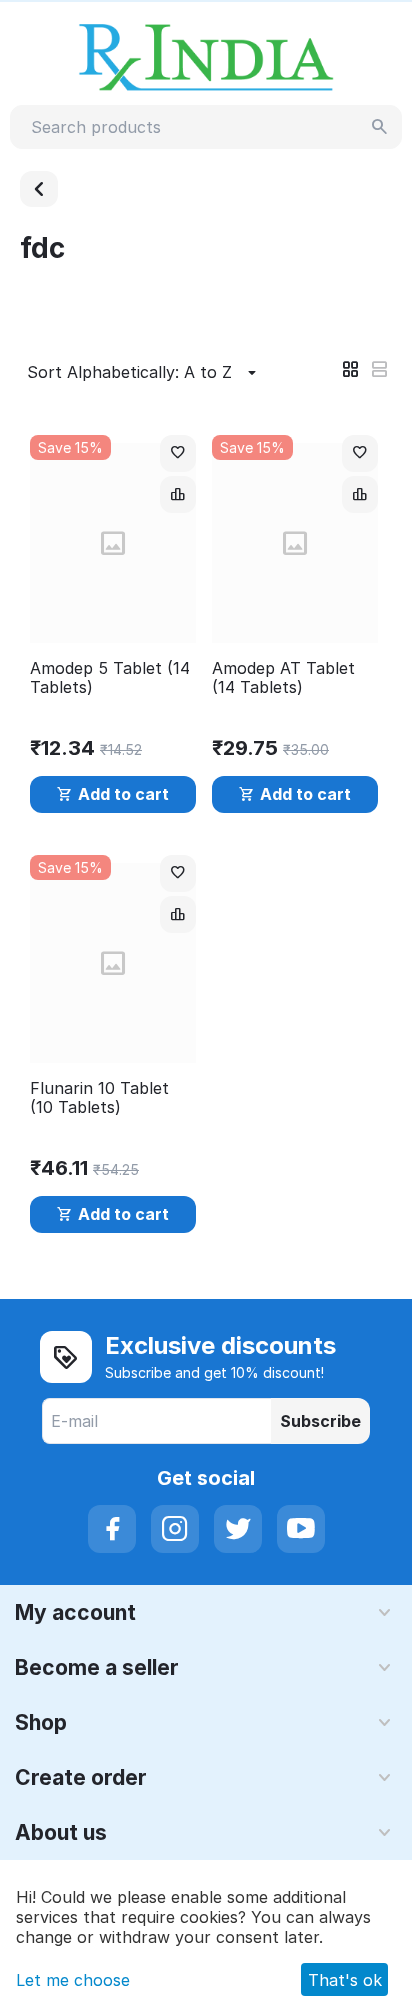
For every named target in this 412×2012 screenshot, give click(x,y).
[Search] (380, 127)
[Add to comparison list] (178, 494)
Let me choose (73, 1980)
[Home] (39, 189)
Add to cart (123, 794)
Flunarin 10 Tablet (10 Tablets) (99, 1098)
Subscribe (320, 1421)
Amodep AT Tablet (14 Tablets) (283, 678)
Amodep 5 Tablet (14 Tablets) (110, 678)
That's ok (345, 1980)
